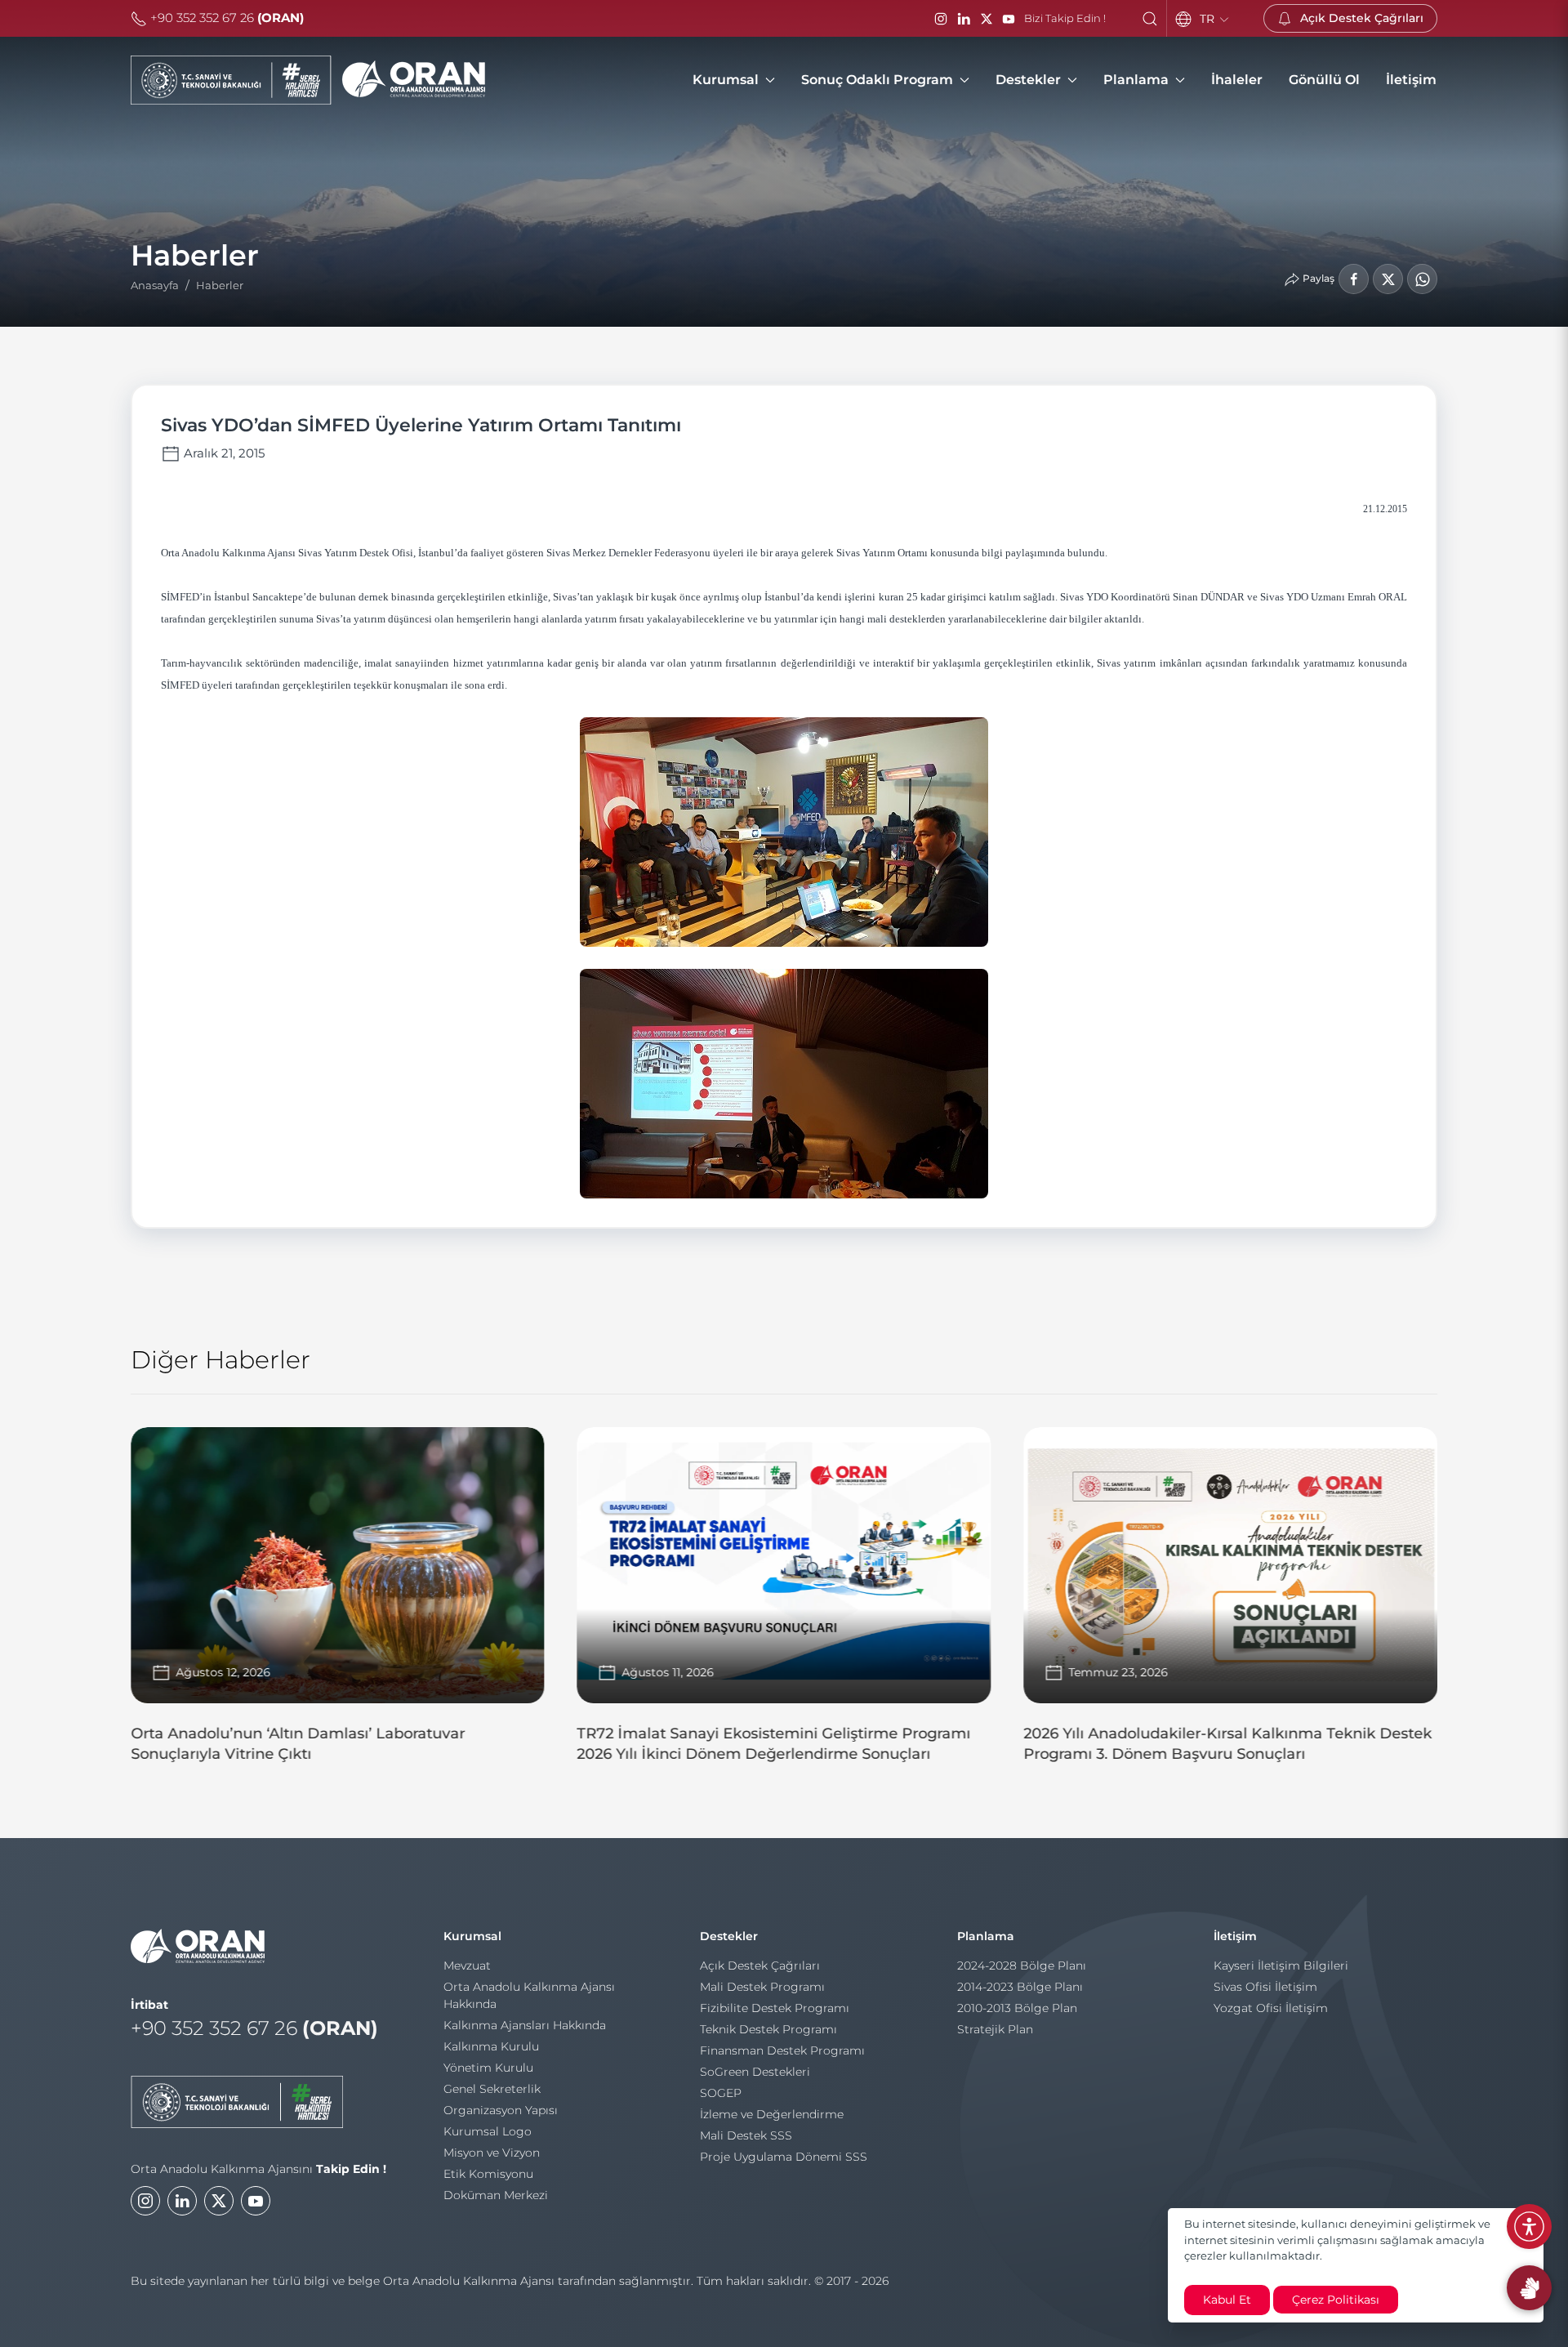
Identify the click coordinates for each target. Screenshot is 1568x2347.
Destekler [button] (1028, 80)
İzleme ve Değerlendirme (772, 2114)
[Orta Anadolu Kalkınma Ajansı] (308, 80)
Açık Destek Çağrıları (760, 1966)
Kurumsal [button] (726, 80)
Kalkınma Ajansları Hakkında (525, 2025)
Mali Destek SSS (746, 2135)
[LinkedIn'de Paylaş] (1388, 279)
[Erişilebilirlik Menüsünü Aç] (1529, 2227)
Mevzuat (467, 1966)
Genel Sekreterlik (492, 2089)
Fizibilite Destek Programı (775, 2008)
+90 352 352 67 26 (225, 18)
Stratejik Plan (995, 2029)
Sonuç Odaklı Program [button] (877, 80)
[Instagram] (941, 19)
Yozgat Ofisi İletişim (1271, 2008)
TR (1209, 19)
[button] (1150, 19)
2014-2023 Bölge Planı (1020, 1987)
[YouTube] (1009, 19)
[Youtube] (256, 2201)
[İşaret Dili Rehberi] (1529, 2288)
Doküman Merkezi (496, 2195)
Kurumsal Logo (488, 2131)
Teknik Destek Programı (768, 2029)
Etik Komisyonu (488, 2174)
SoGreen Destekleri (755, 2072)
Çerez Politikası (1336, 2300)
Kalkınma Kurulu (491, 2046)
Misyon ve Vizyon (492, 2153)
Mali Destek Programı (762, 1987)
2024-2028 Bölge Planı (1022, 1966)
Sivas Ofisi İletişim (1265, 1987)
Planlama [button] (1136, 80)
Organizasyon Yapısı (501, 2110)
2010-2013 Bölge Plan (1017, 2008)
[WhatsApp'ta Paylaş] (1422, 279)
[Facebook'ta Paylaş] (1354, 279)
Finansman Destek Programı (782, 2050)
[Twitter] (219, 2201)
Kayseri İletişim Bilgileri (1281, 1966)
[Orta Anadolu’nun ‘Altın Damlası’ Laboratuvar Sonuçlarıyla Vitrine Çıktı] (338, 1602)
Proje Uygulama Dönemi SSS (784, 2157)
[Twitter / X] (987, 19)
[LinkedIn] (964, 19)
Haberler (220, 285)
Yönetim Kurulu (488, 2068)
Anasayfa (155, 285)
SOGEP (721, 2093)
